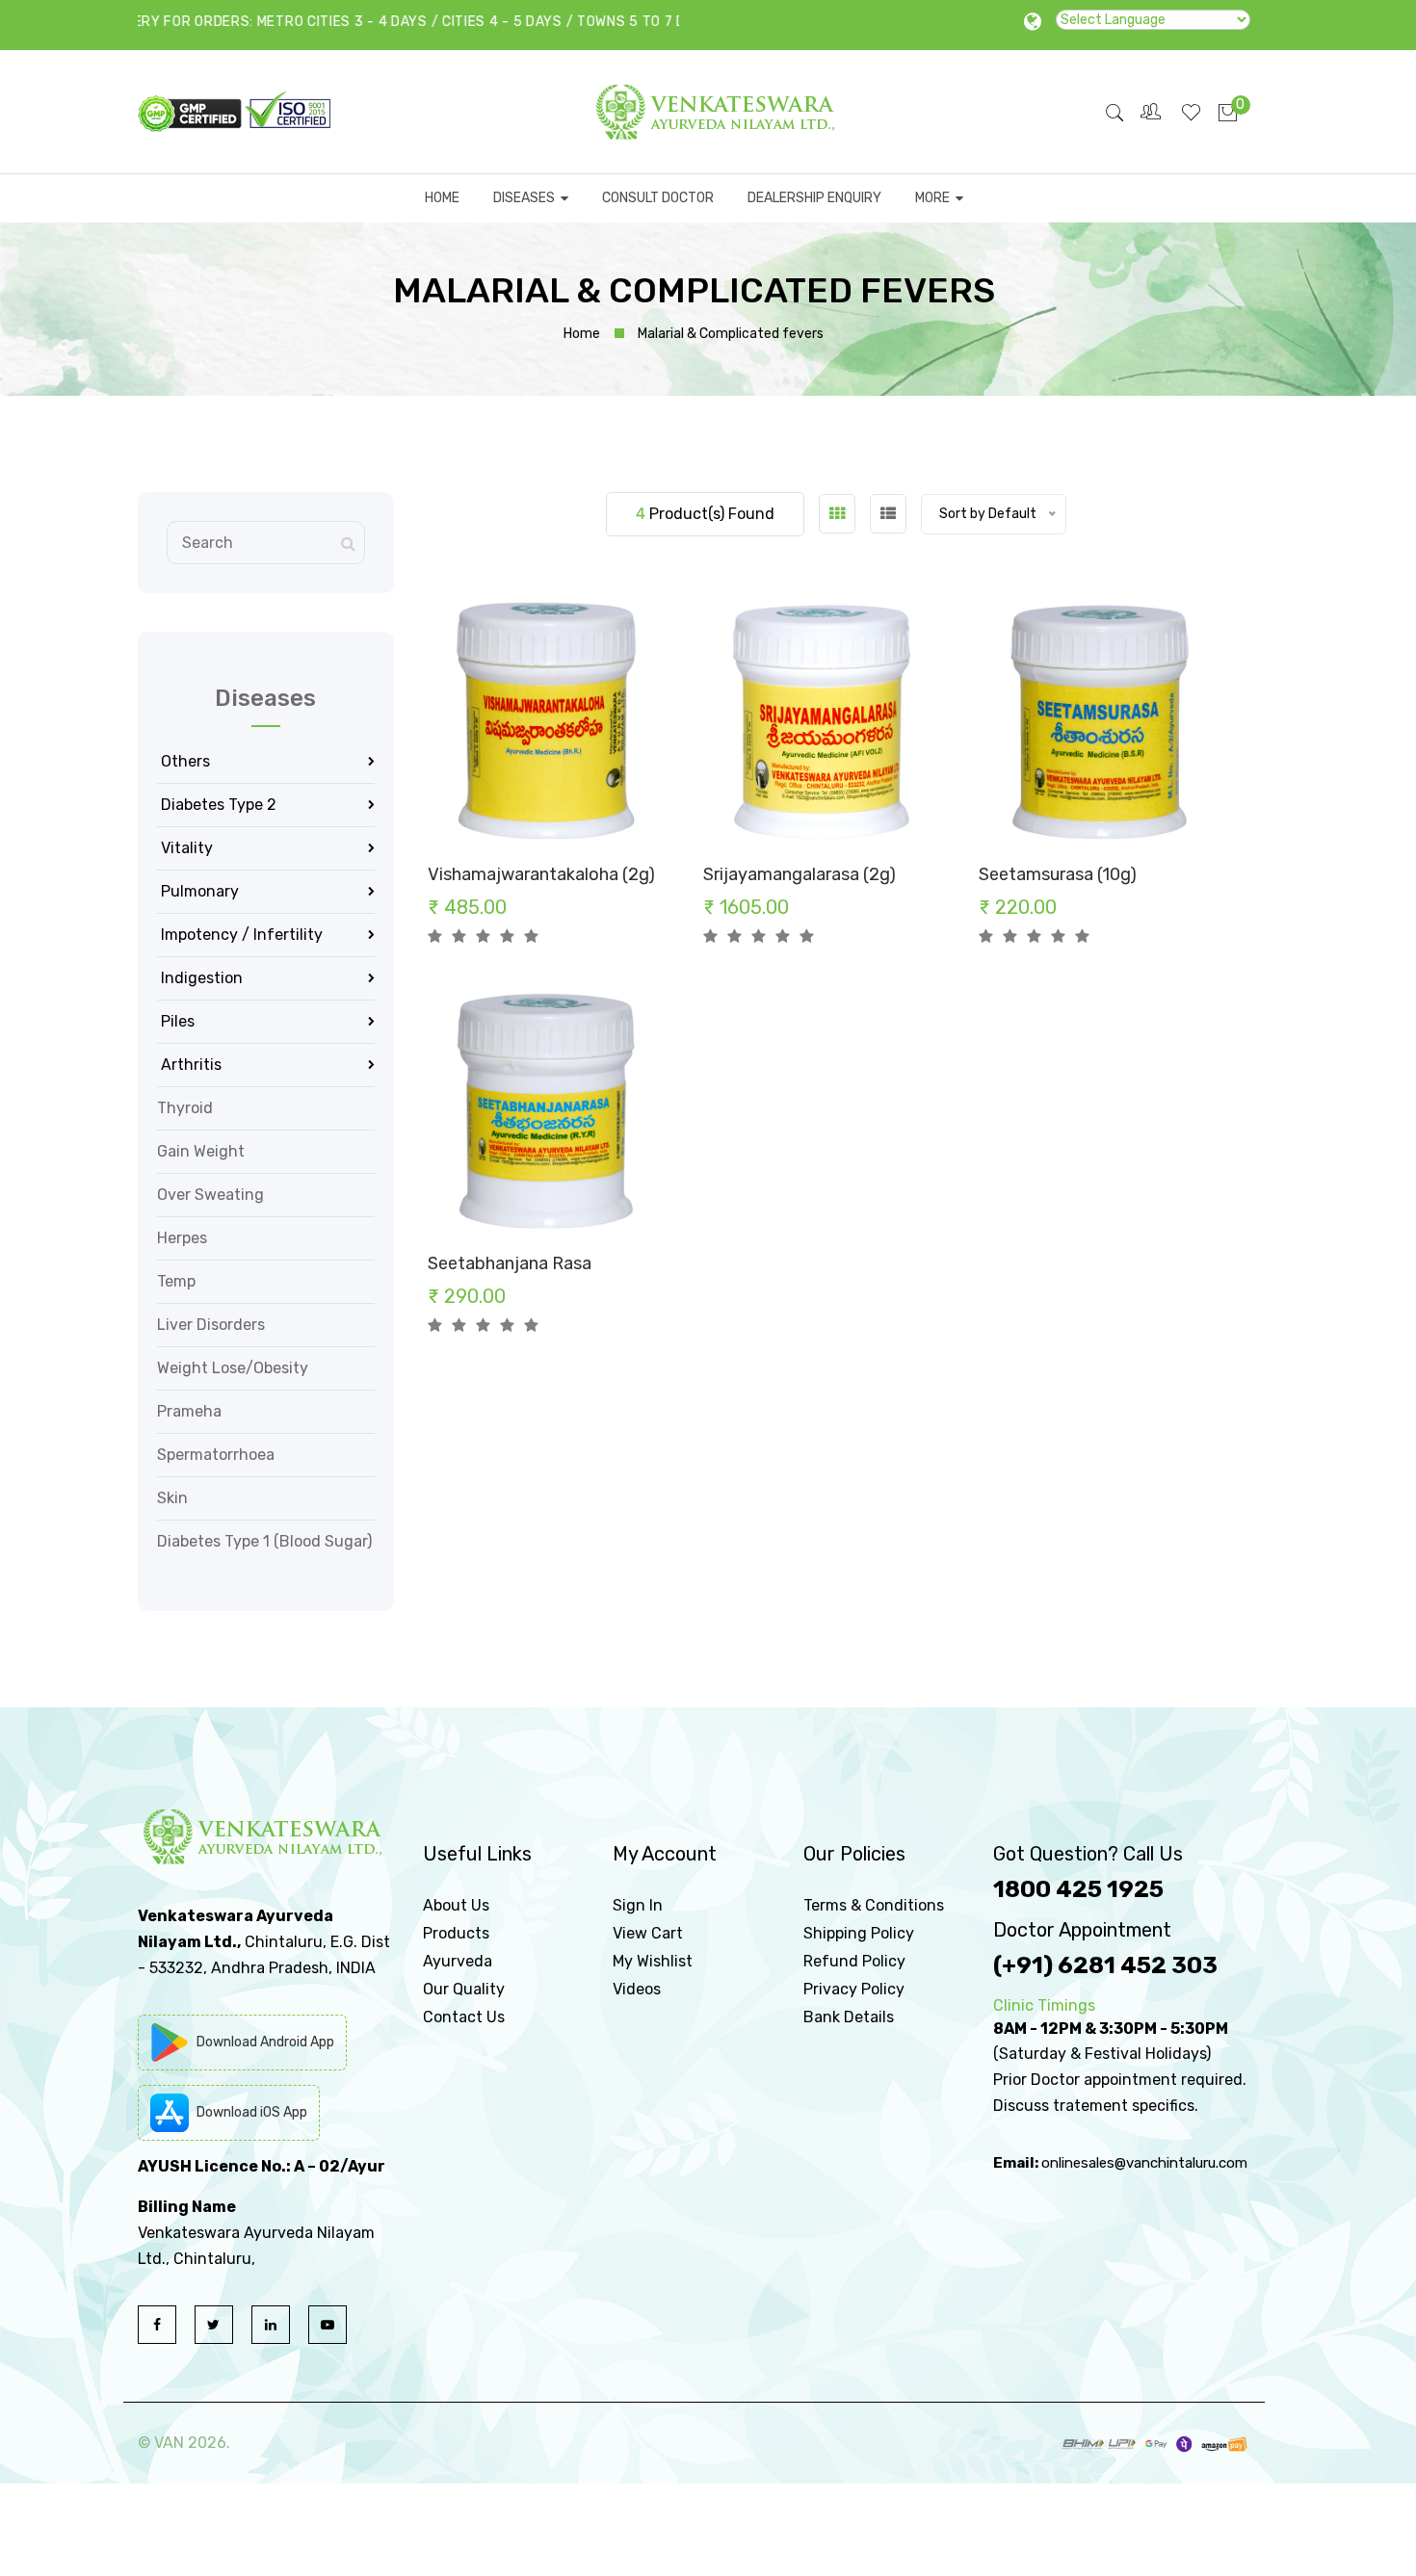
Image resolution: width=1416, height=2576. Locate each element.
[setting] (1153, 112)
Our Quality (464, 1989)
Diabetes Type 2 (217, 805)
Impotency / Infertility (240, 935)
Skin (172, 1498)
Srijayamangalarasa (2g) (800, 874)
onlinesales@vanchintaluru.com (1144, 2163)
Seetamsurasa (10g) (1058, 874)
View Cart (648, 1933)
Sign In (638, 1905)
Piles (176, 1021)
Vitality (185, 848)
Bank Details (849, 2017)
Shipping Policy (859, 1933)
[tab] (837, 514)
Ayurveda (458, 1961)
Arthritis (189, 1065)
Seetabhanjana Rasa (510, 1263)
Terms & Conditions (874, 1905)
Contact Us (464, 2017)
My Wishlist (653, 1961)
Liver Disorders (211, 1325)
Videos (637, 1989)
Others (184, 761)
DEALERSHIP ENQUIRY (814, 198)
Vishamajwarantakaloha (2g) (541, 874)
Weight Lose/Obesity (233, 1368)
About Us (456, 1905)
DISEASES (527, 198)
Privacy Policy (854, 1989)
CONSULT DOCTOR (658, 198)
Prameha (189, 1411)
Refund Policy (854, 1961)
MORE (935, 198)
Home (582, 334)
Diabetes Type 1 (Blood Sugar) (264, 1541)
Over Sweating (210, 1195)
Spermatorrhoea (216, 1455)
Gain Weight (201, 1151)
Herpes (182, 1238)
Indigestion (200, 978)
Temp (176, 1281)
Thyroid (185, 1108)
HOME (442, 198)
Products (456, 1933)
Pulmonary (198, 891)
